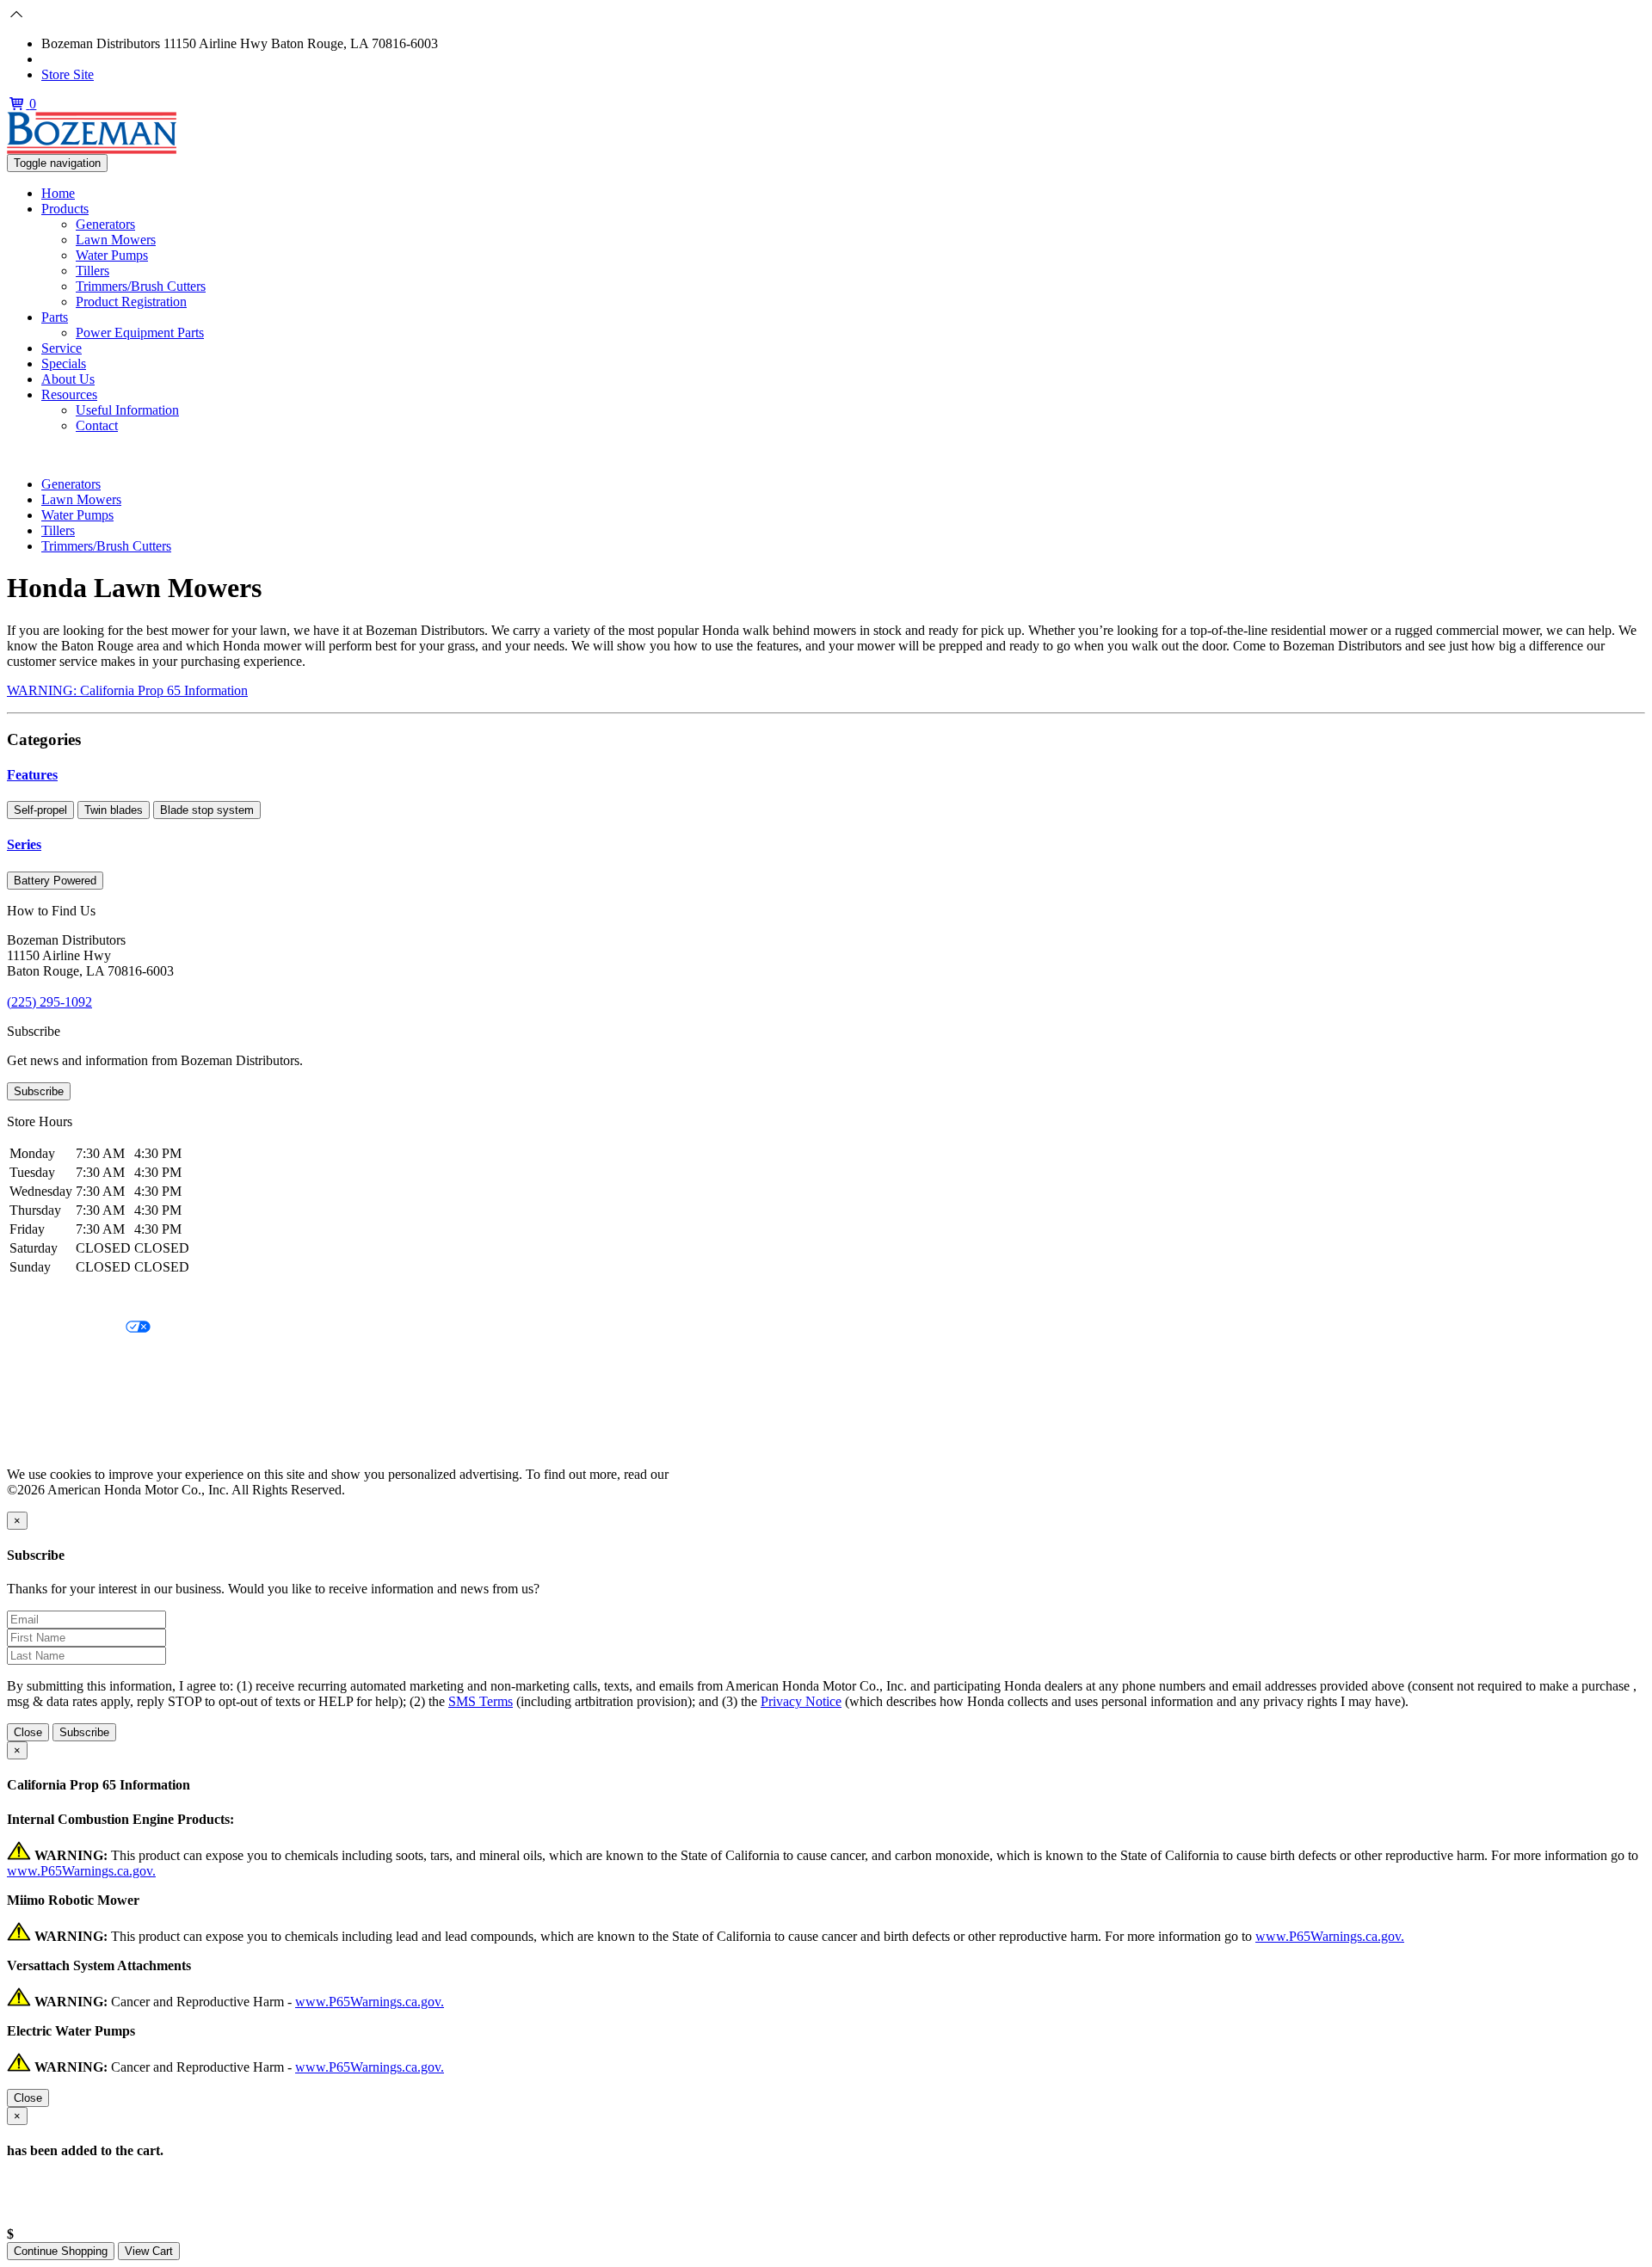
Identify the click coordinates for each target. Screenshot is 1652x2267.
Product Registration (131, 302)
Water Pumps (112, 255)
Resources (69, 394)
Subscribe (39, 1091)
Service (62, 348)
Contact (97, 425)
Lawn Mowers (116, 240)
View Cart (149, 2251)
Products (65, 209)
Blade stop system (207, 810)
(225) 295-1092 (84, 59)
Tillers (92, 271)
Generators (105, 224)
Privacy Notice (47, 1299)
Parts (55, 317)
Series (24, 844)
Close (28, 1732)
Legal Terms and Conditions (84, 1357)
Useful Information (127, 410)
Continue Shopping (61, 2251)
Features (32, 775)
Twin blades (114, 810)
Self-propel (40, 810)
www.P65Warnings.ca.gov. (81, 1871)
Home (58, 193)
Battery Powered (55, 881)
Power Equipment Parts (140, 333)
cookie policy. (710, 1474)
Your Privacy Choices (66, 1328)
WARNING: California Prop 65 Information (127, 690)
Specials (64, 363)
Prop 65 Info (41, 1416)
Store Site (68, 74)
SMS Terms (39, 1386)
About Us (68, 379)
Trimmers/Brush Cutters (141, 286)
